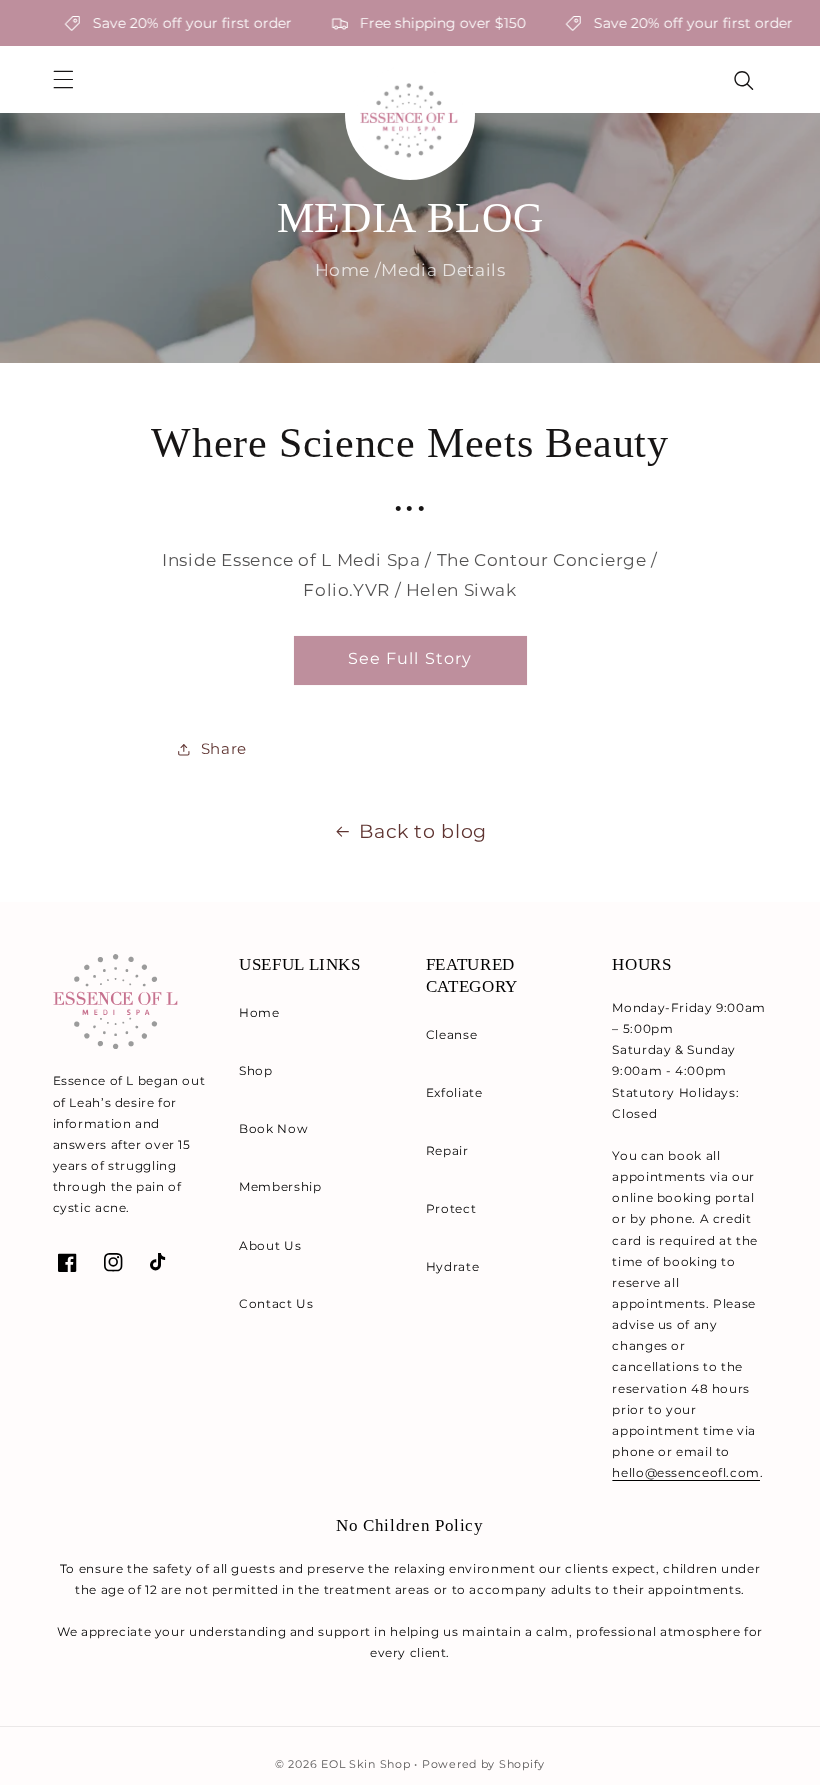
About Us (270, 1245)
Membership (280, 1186)
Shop (256, 1070)
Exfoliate (454, 1092)
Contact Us (276, 1303)
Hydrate (452, 1266)
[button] (63, 80)
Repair (447, 1150)
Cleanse (451, 1034)
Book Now (273, 1128)
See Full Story (410, 658)
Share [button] (224, 749)
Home (259, 1012)
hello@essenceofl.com (686, 1472)
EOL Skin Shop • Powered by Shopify (433, 1764)
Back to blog (423, 831)
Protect (451, 1208)
